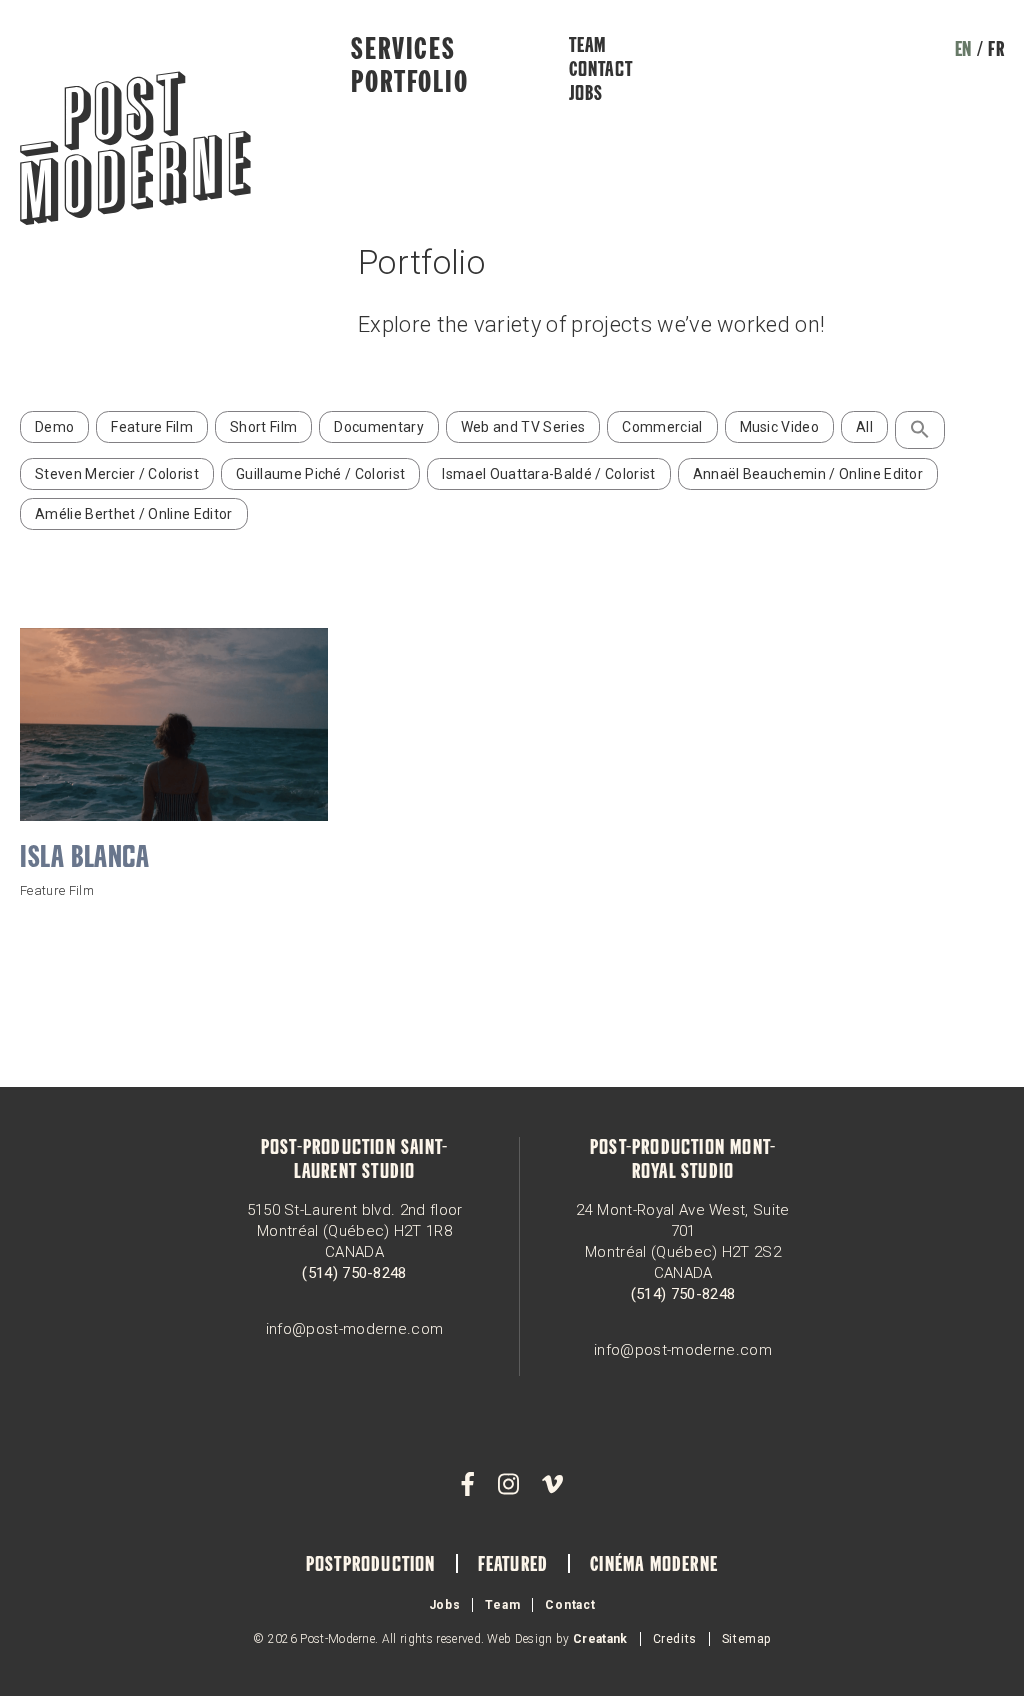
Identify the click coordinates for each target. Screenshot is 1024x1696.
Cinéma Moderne (654, 1566)
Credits (675, 1639)
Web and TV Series (523, 427)
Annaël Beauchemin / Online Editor (808, 474)
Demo (54, 427)
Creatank (600, 1639)
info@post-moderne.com (355, 1329)
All (864, 427)
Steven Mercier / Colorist (117, 474)
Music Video (780, 427)
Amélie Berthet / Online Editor (134, 514)
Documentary (379, 427)
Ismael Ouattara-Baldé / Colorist (548, 474)
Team (588, 47)
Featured (513, 1566)
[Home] (135, 150)
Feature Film (152, 427)
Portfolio (409, 84)
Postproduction (371, 1566)
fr (996, 51)
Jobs (586, 95)
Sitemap (746, 1639)
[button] (920, 430)
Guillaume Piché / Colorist (320, 474)
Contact (601, 71)
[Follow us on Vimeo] (552, 1485)
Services (403, 51)
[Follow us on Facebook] (468, 1485)
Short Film (263, 427)
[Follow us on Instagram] (508, 1485)
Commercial (662, 427)
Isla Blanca (85, 859)
